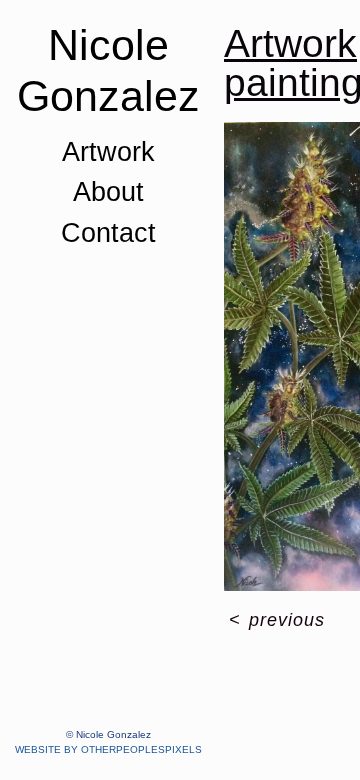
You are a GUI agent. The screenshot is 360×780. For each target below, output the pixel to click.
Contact (108, 233)
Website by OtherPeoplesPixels (108, 749)
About (108, 192)
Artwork (108, 152)
